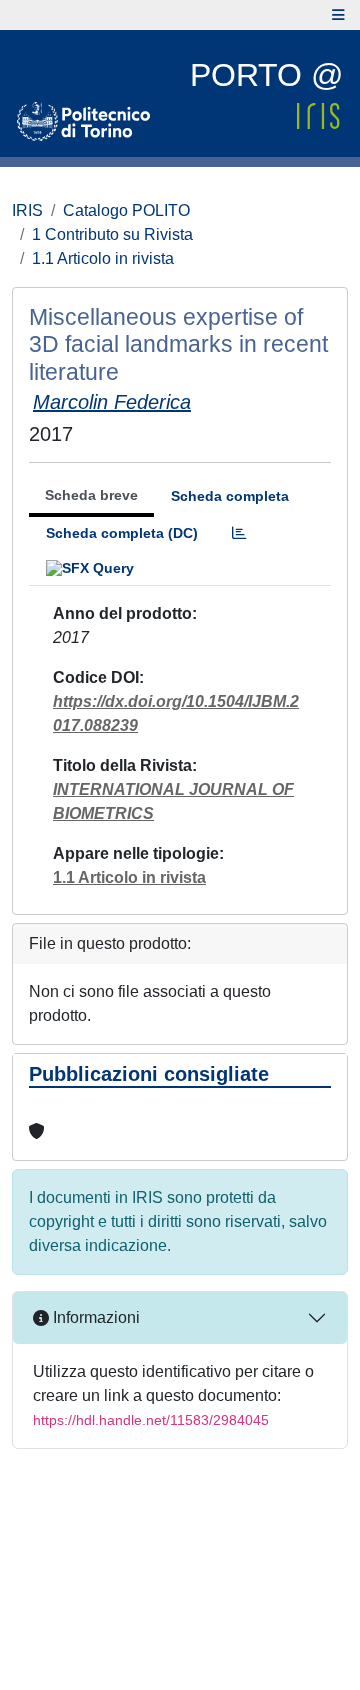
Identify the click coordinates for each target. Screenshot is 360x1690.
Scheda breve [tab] (91, 495)
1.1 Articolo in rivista (103, 258)
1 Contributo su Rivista (112, 234)
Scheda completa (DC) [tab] (122, 533)
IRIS (27, 210)
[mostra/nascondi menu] (338, 15)
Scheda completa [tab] (230, 496)
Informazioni (94, 1317)
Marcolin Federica (112, 402)
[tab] (239, 533)
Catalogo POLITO (126, 210)
